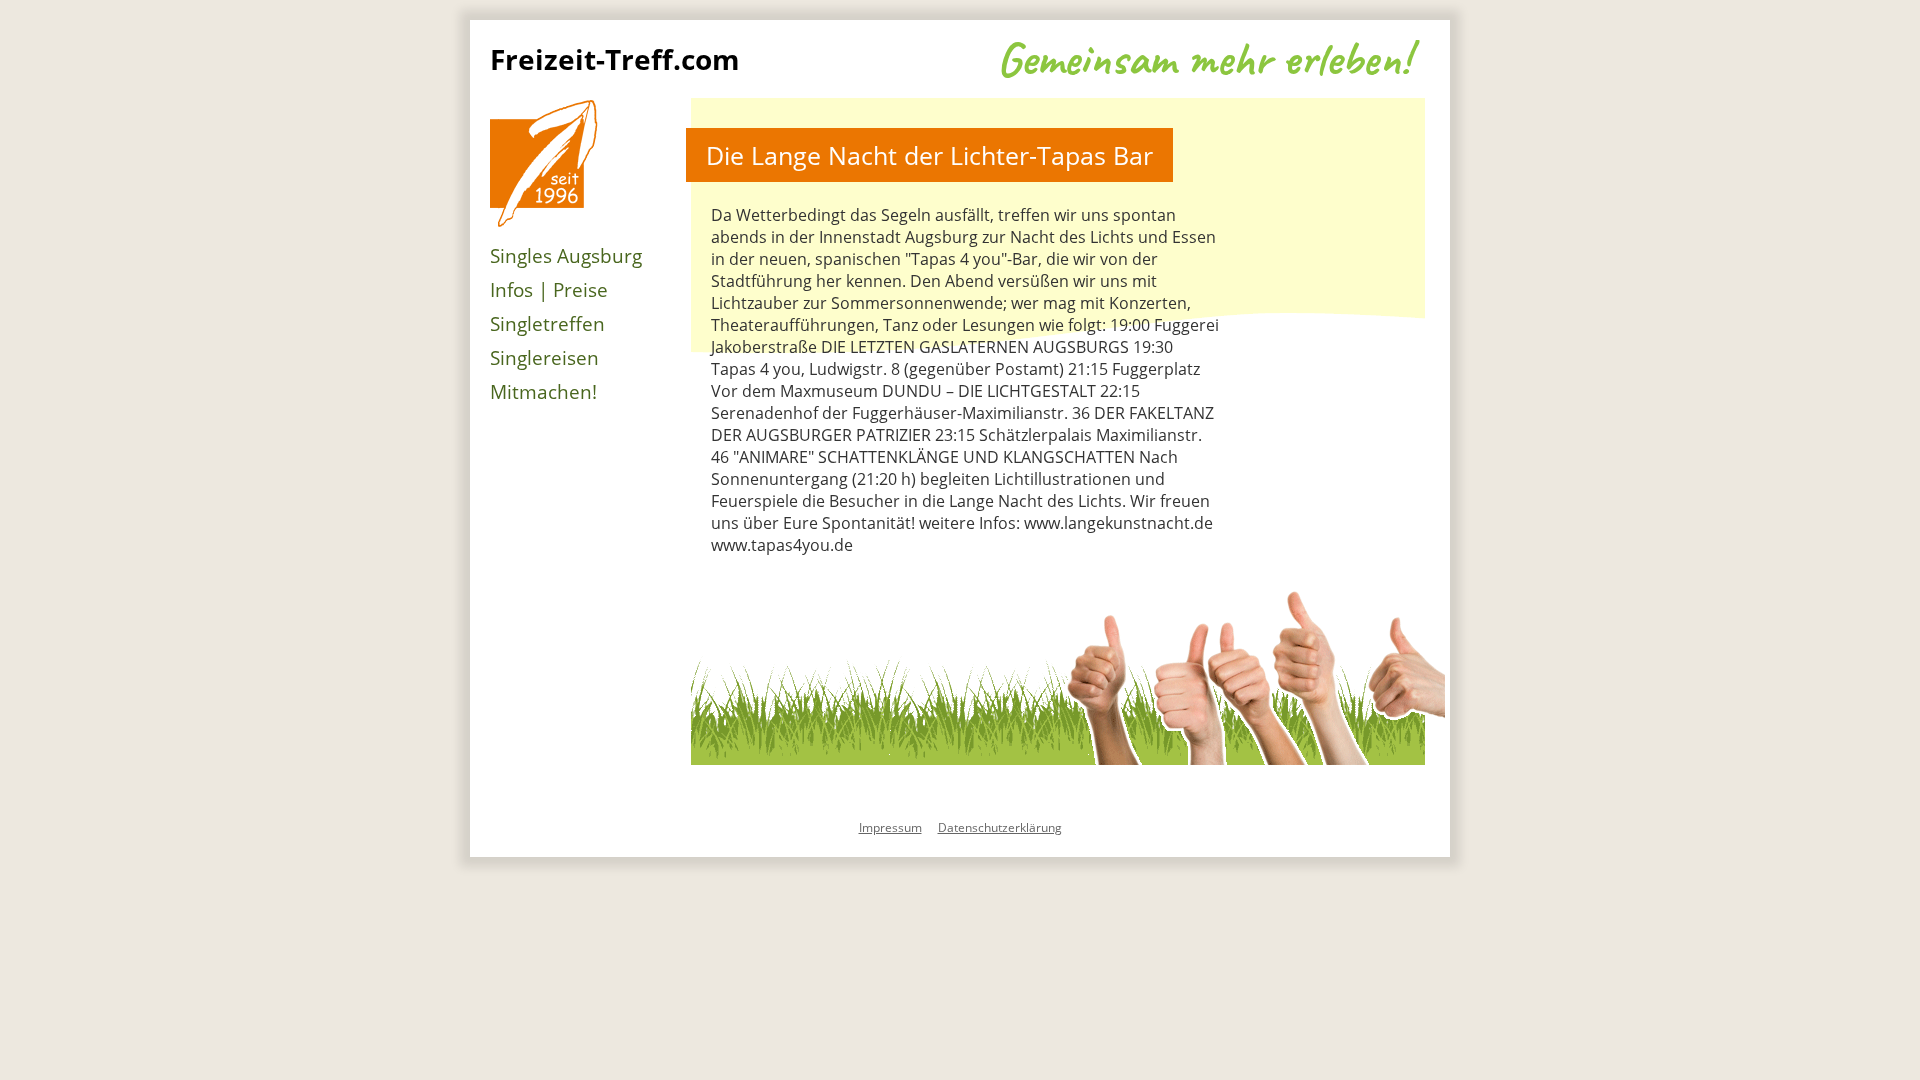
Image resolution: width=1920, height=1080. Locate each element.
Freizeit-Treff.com (615, 59)
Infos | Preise (549, 290)
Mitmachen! (543, 392)
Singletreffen (547, 324)
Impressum (890, 827)
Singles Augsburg (566, 256)
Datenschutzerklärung (1000, 827)
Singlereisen (544, 358)
